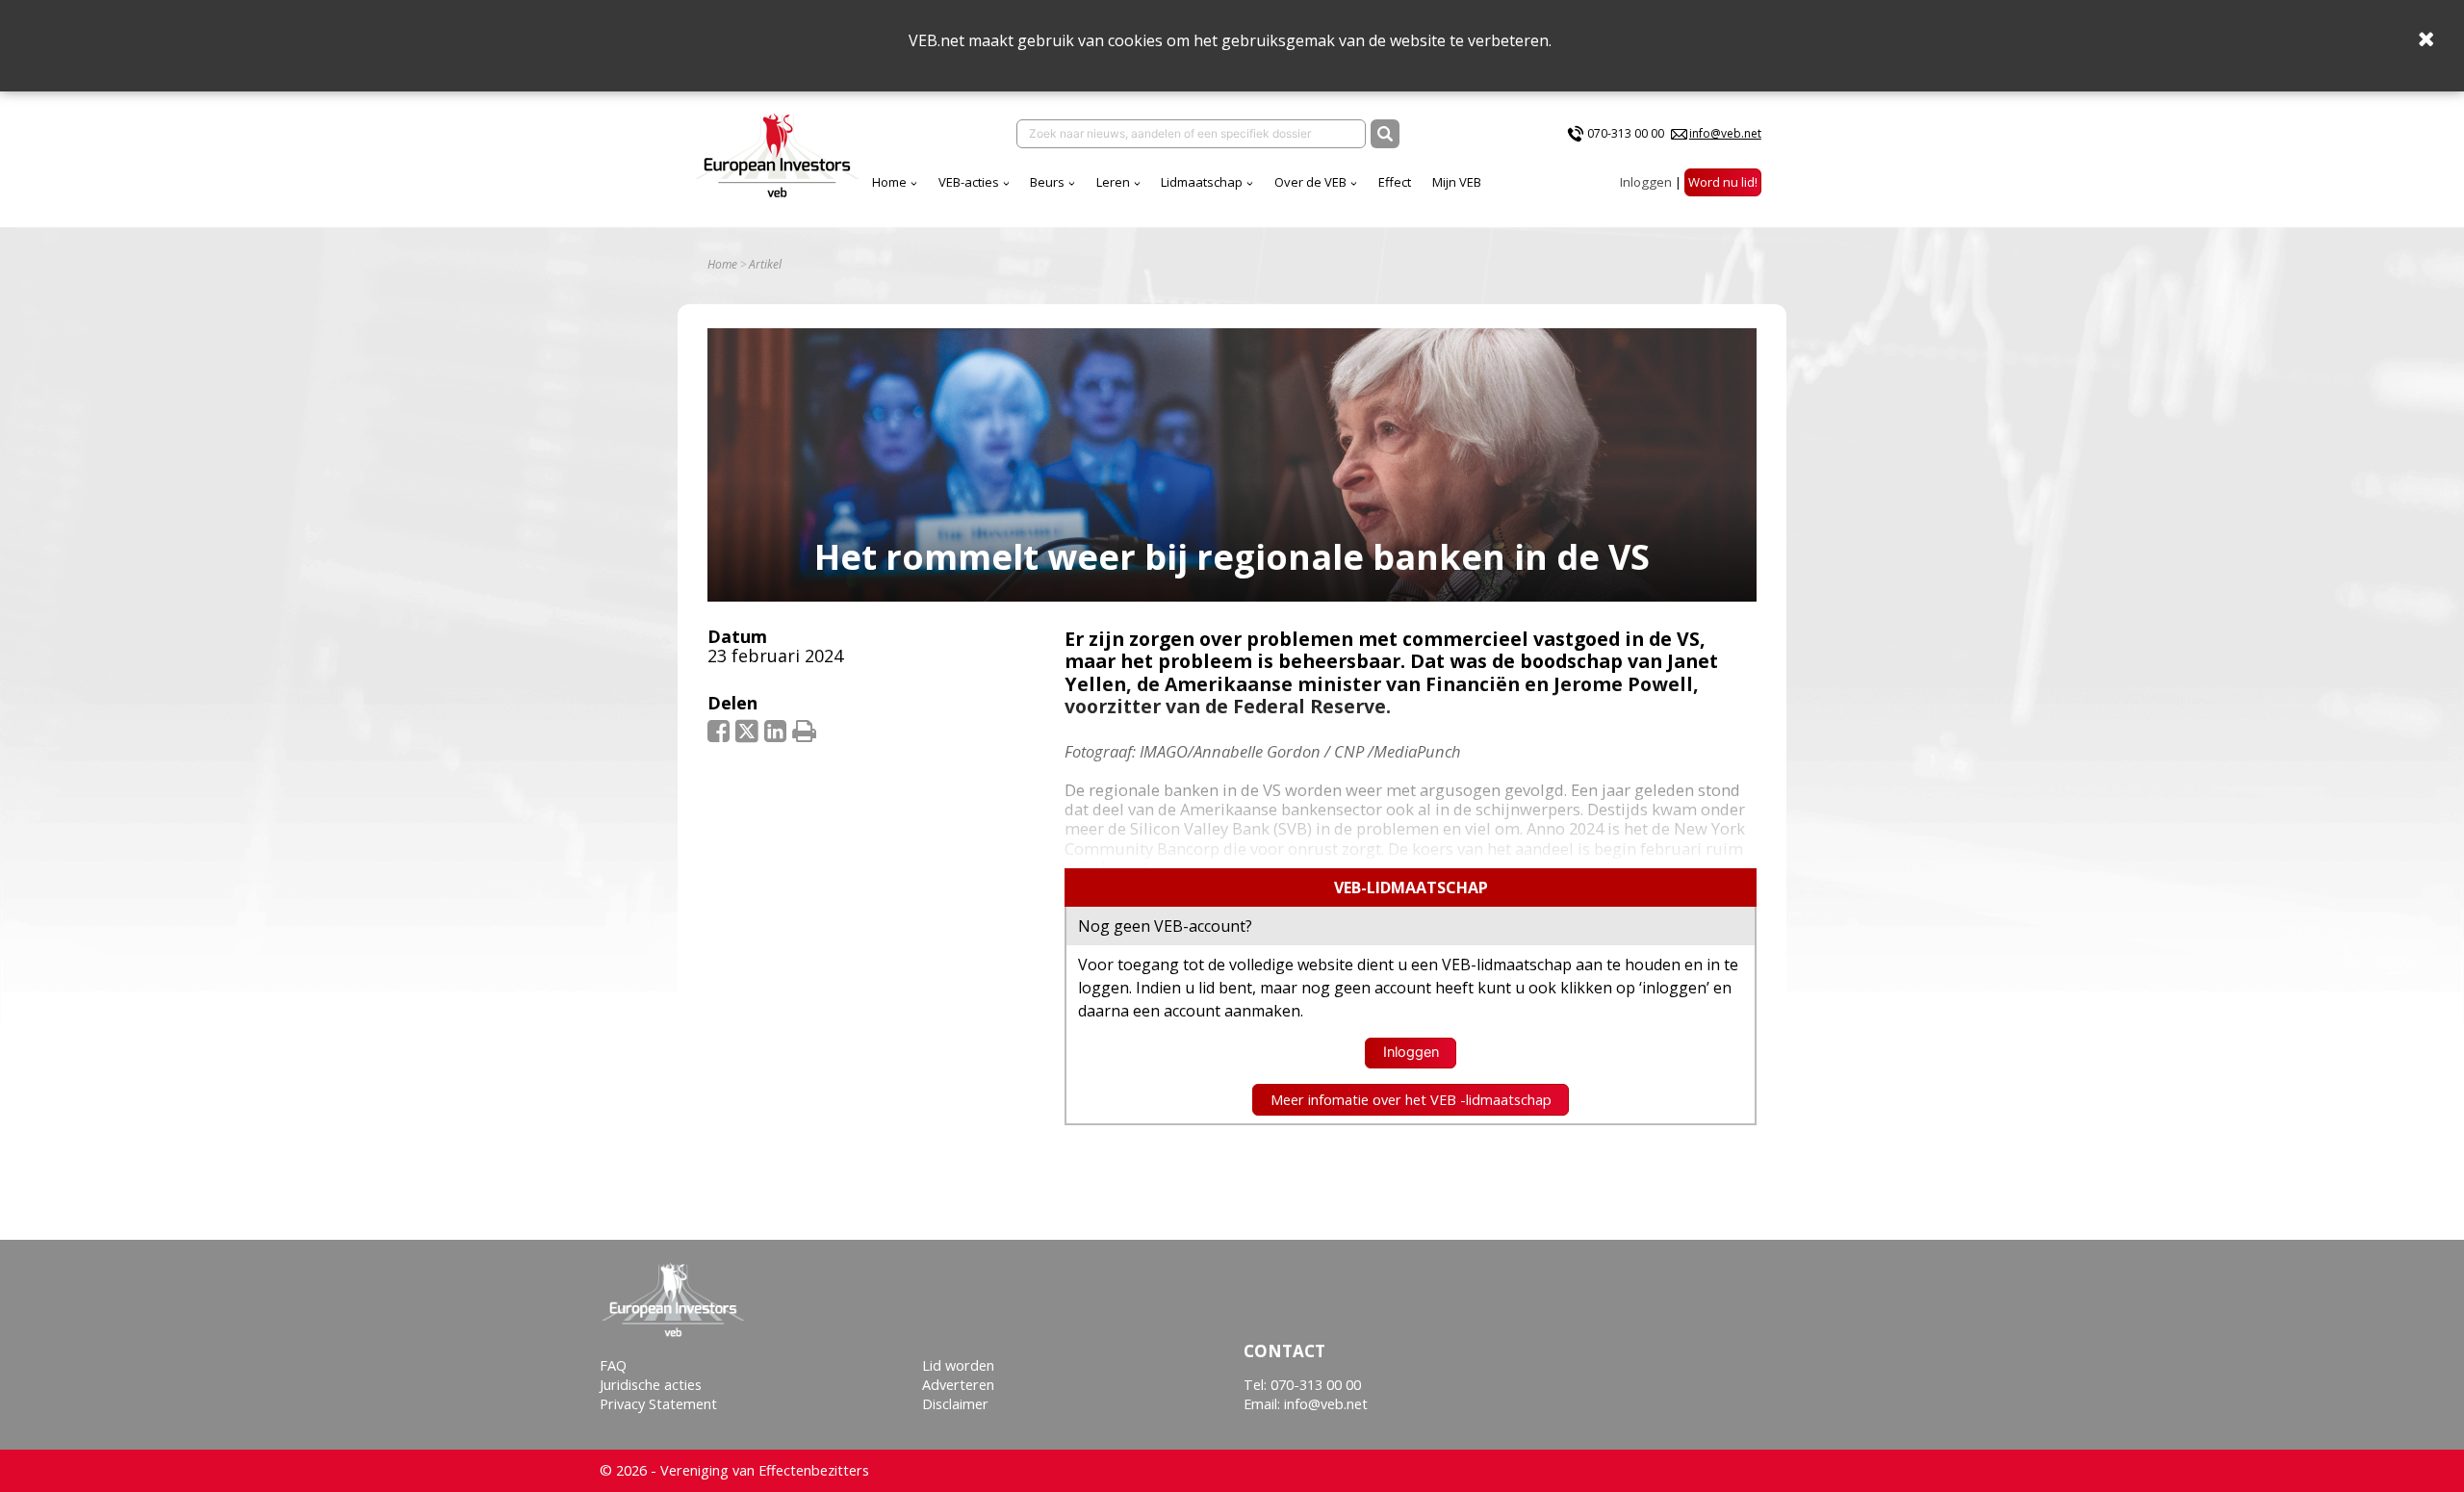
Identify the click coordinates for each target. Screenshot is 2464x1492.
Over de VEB (1310, 182)
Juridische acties (651, 1385)
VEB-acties (969, 182)
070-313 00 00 (1626, 133)
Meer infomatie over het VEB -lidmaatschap (1411, 1100)
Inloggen (1646, 182)
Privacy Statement (658, 1404)
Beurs (1047, 182)
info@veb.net (1725, 133)
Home (889, 182)
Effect (1395, 182)
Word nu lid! (1723, 182)
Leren (1113, 182)
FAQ (613, 1365)
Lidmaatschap (1202, 182)
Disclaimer (955, 1404)
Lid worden (958, 1365)
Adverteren (958, 1385)
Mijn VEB (1457, 182)
